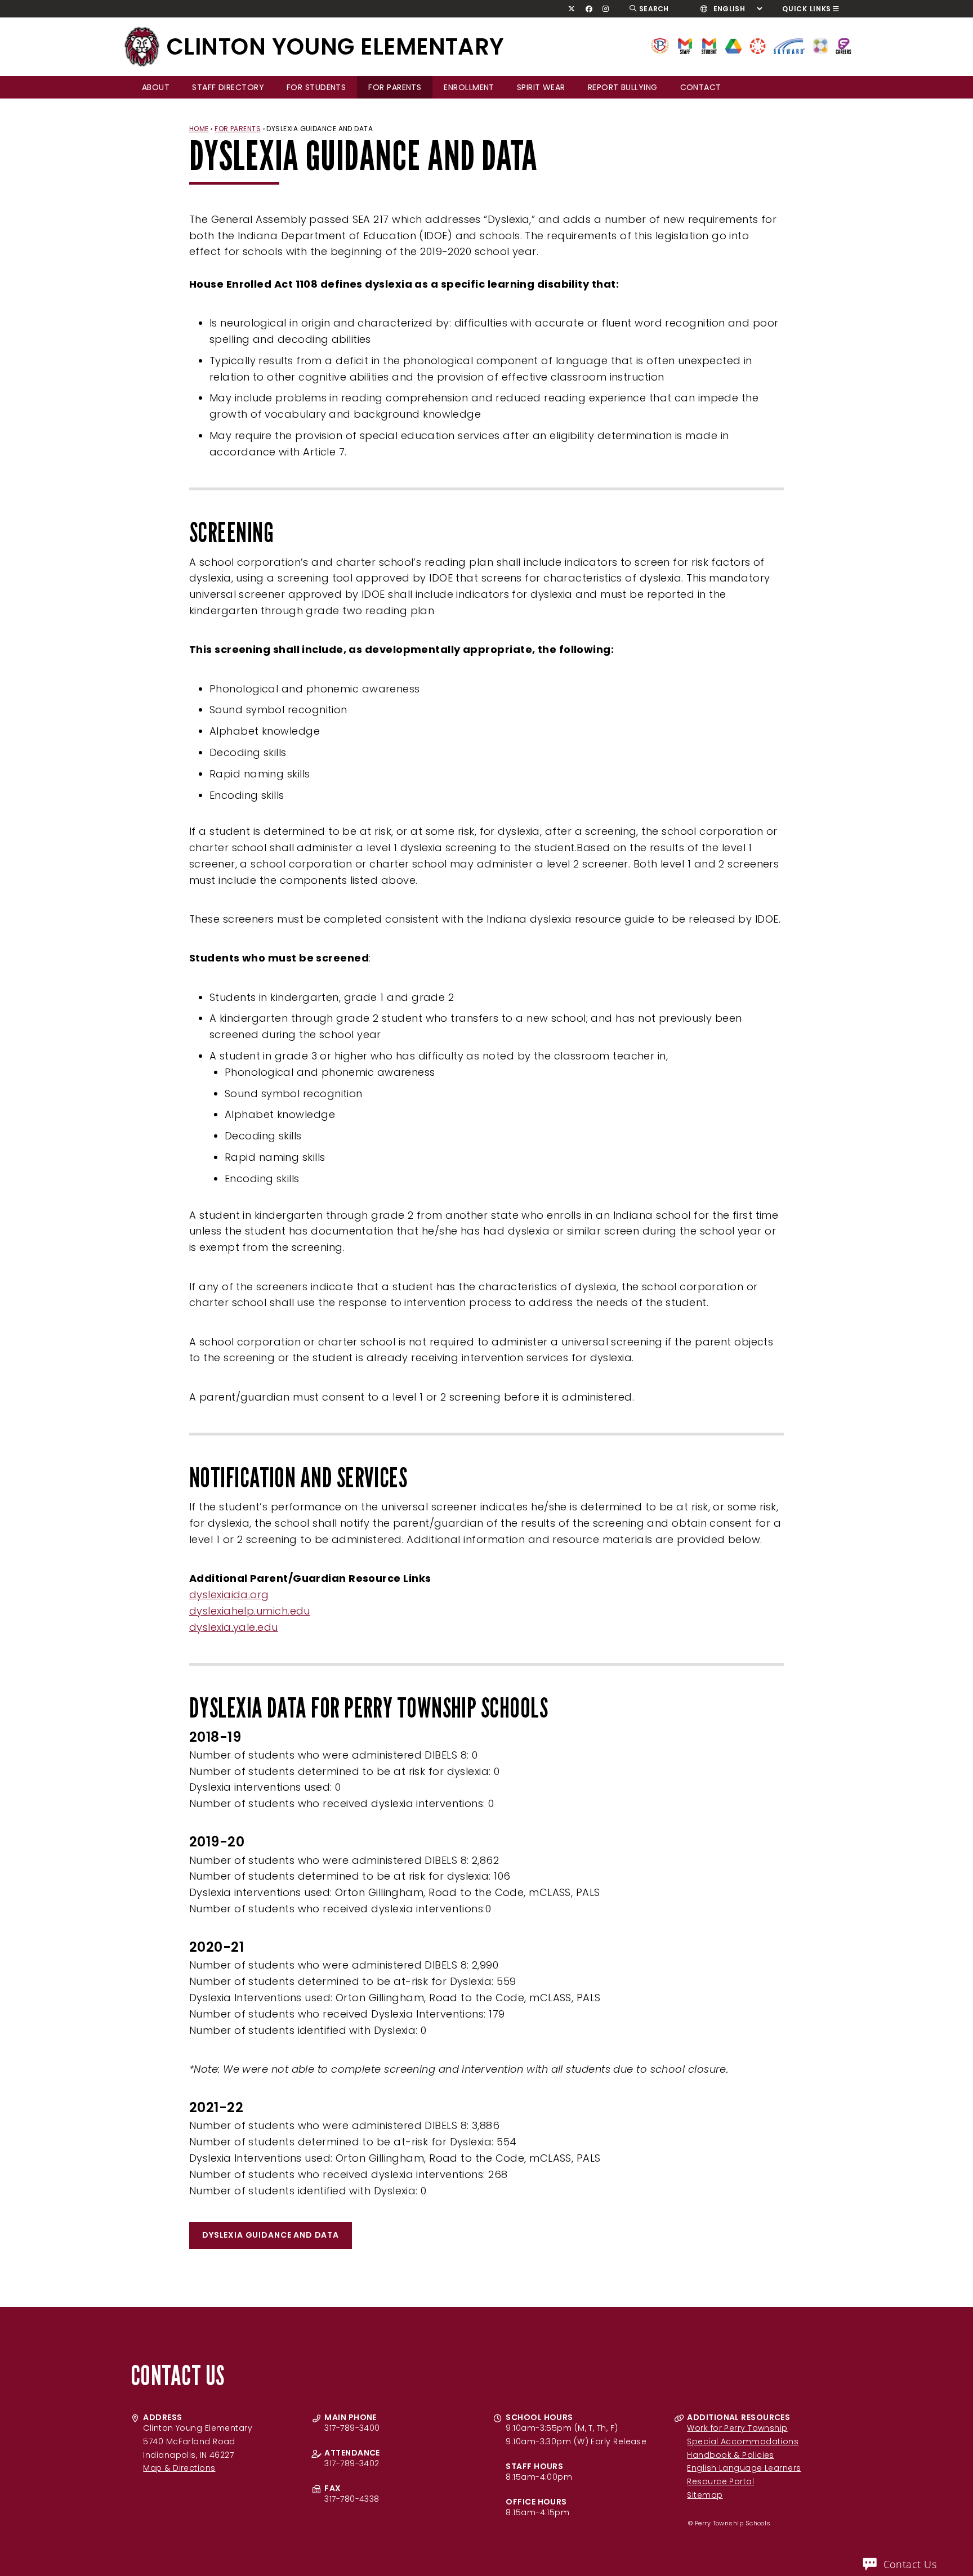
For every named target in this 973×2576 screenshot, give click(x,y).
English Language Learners (744, 2468)
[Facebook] (589, 9)
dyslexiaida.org (229, 1595)
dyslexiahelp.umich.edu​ (250, 1611)
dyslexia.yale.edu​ (234, 1627)
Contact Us (910, 2564)
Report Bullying (623, 87)
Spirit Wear (541, 87)
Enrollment (469, 87)
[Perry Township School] (142, 47)
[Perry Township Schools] (660, 45)
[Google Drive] (733, 45)
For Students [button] (316, 87)
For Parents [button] (395, 87)
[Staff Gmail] (685, 45)
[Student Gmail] (709, 45)
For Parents (238, 129)
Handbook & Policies (731, 2455)
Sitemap (705, 2495)
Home (199, 129)
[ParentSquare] (820, 45)
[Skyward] (789, 45)
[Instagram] (606, 9)
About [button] (156, 87)
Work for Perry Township (737, 2428)
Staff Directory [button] (228, 87)
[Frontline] (843, 45)
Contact (701, 87)
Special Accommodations (743, 2441)
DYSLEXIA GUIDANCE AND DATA (271, 2235)
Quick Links (807, 9)
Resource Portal (720, 2481)
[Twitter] (572, 9)
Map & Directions (179, 2468)
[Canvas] (758, 45)
